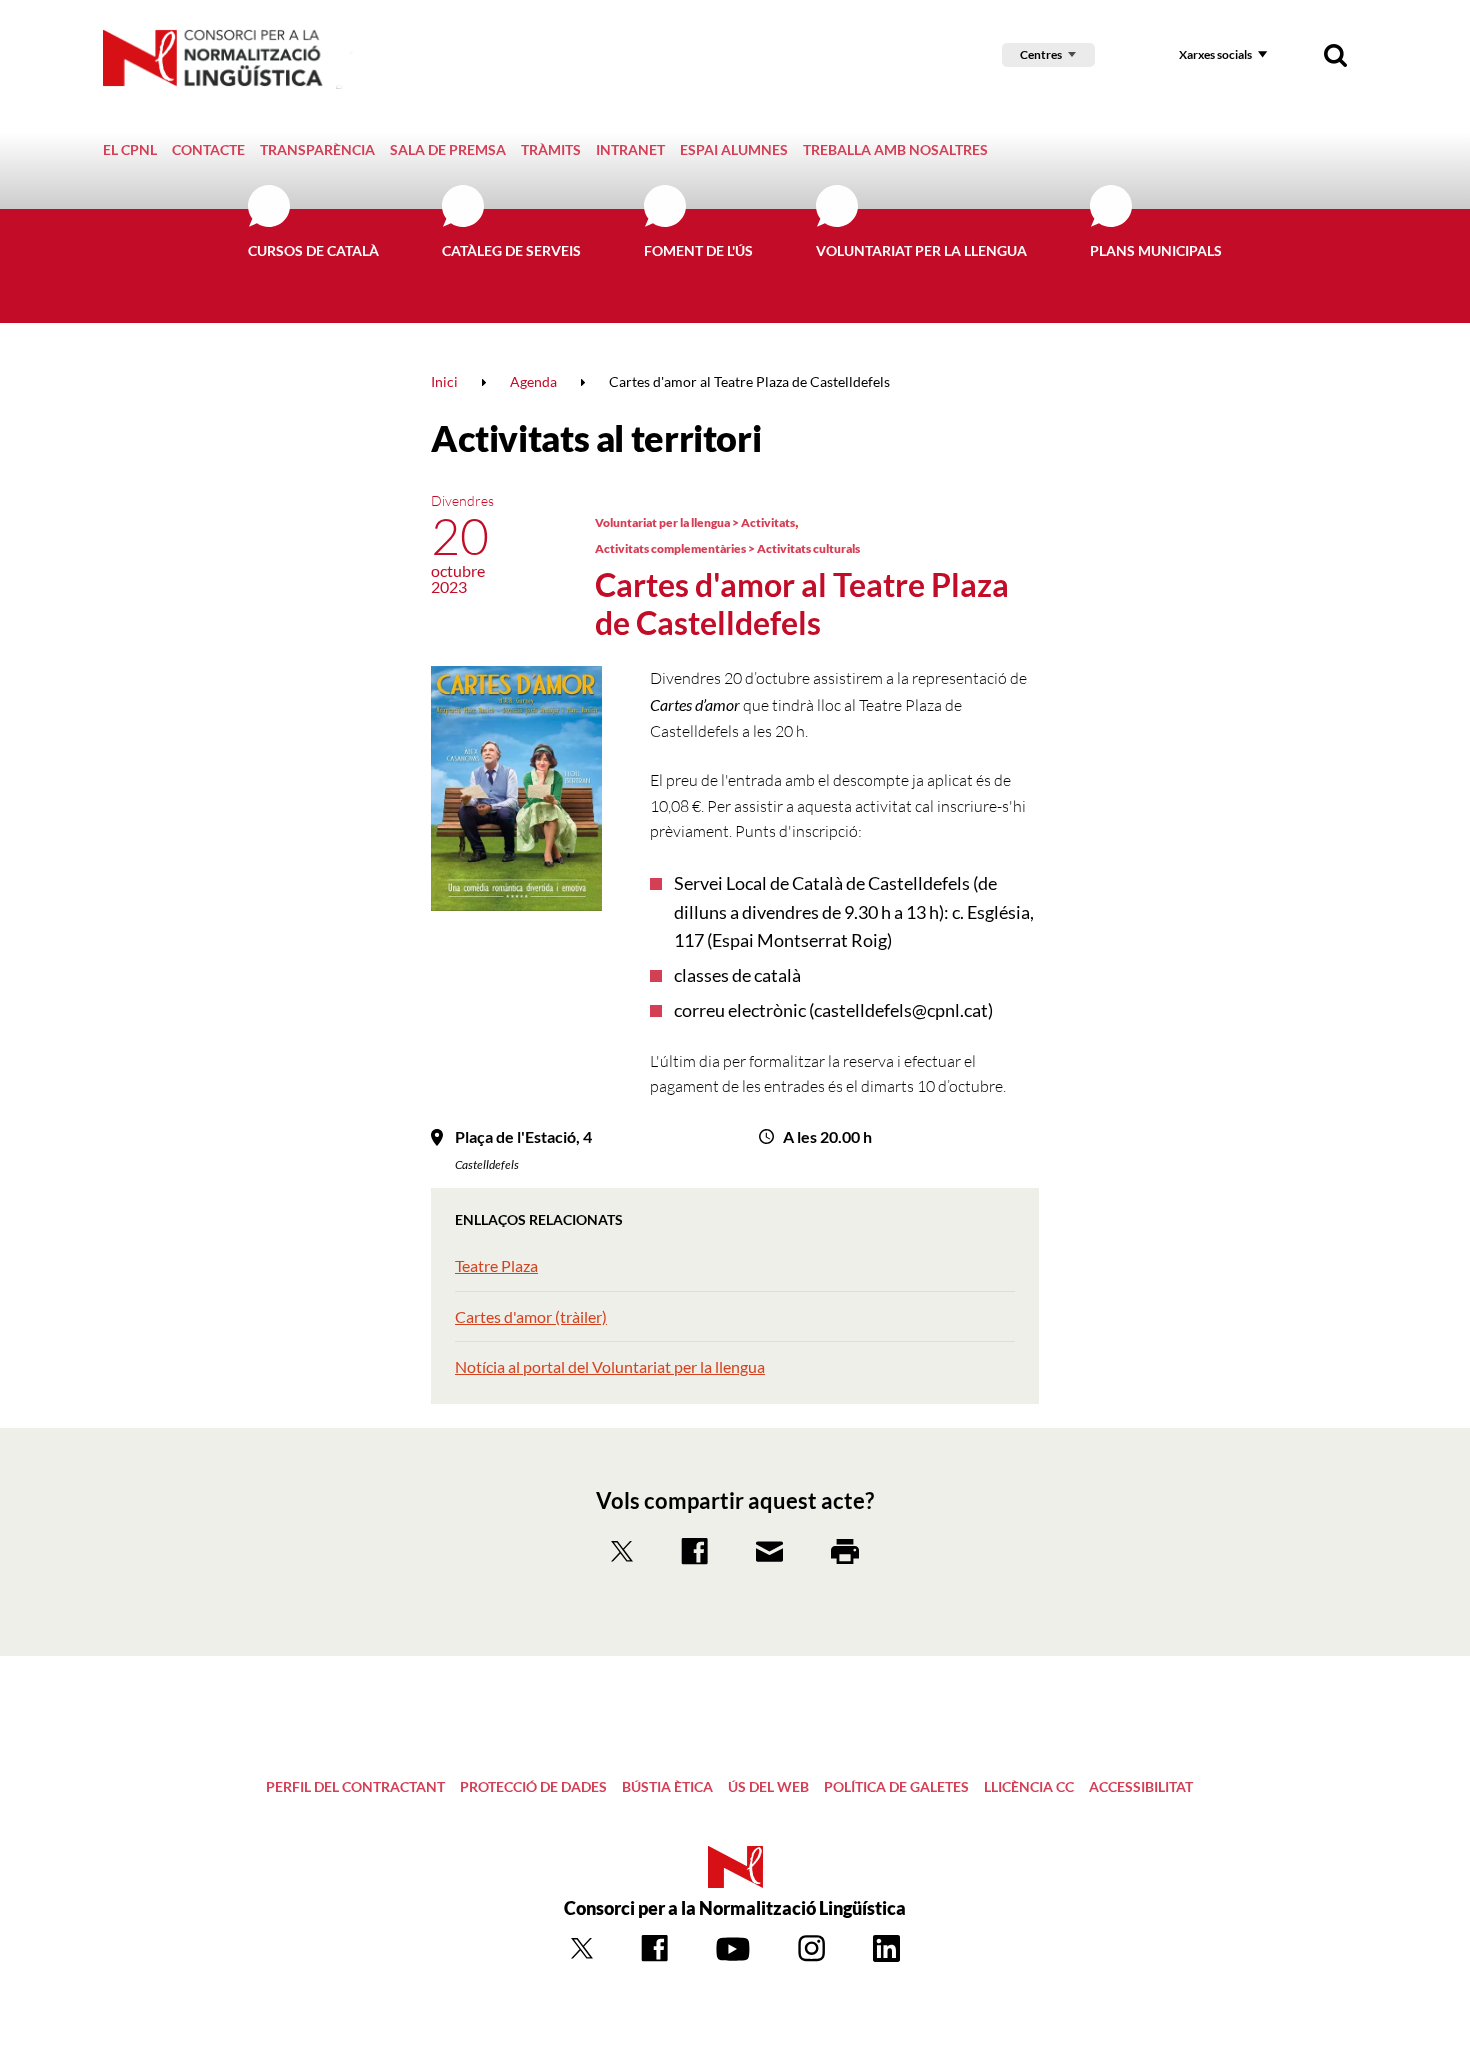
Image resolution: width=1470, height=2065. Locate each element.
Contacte (208, 149)
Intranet (630, 149)
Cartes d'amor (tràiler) (531, 1316)
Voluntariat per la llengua (921, 250)
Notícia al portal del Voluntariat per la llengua (610, 1366)
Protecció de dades (533, 1786)
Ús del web (768, 1786)
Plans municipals (1156, 250)
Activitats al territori (596, 438)
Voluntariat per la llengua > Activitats (695, 522)
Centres (1041, 54)
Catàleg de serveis (511, 250)
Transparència (317, 149)
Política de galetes (896, 1786)
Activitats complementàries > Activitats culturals (727, 548)
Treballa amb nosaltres (895, 149)
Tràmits (551, 149)
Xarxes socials (1215, 54)
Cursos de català (313, 250)
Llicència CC (1029, 1786)
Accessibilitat (1141, 1786)
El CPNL (130, 149)
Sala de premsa (448, 149)
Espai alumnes (734, 149)
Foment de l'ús (698, 250)
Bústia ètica (667, 1786)
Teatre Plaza (496, 1265)
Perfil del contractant (355, 1786)
